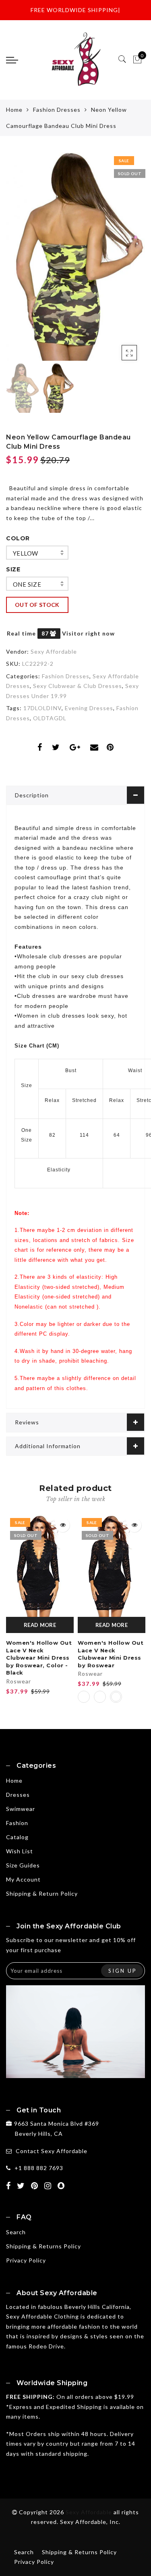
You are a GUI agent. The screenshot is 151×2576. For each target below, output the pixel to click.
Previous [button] (21, 261)
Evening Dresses (89, 708)
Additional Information (48, 1446)
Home (14, 110)
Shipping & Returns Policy (43, 2246)
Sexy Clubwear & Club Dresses (78, 686)
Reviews (27, 1422)
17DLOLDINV (42, 708)
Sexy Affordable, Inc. (90, 2522)
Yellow (25, 553)
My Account (23, 1879)
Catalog (17, 1837)
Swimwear (21, 1809)
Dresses (18, 1795)
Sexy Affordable (54, 651)
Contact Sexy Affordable (52, 2151)
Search (16, 2232)
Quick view (63, 1525)
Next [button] (120, 261)
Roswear (19, 1681)
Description (32, 795)
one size (27, 584)
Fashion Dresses (57, 110)
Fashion (17, 1823)
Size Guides (23, 1865)
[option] (75, 257)
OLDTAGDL (50, 718)
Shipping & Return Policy (42, 1893)
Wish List (20, 1851)
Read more (40, 1625)
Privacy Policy (26, 2260)
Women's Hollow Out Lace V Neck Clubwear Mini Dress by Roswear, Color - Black (39, 1658)
